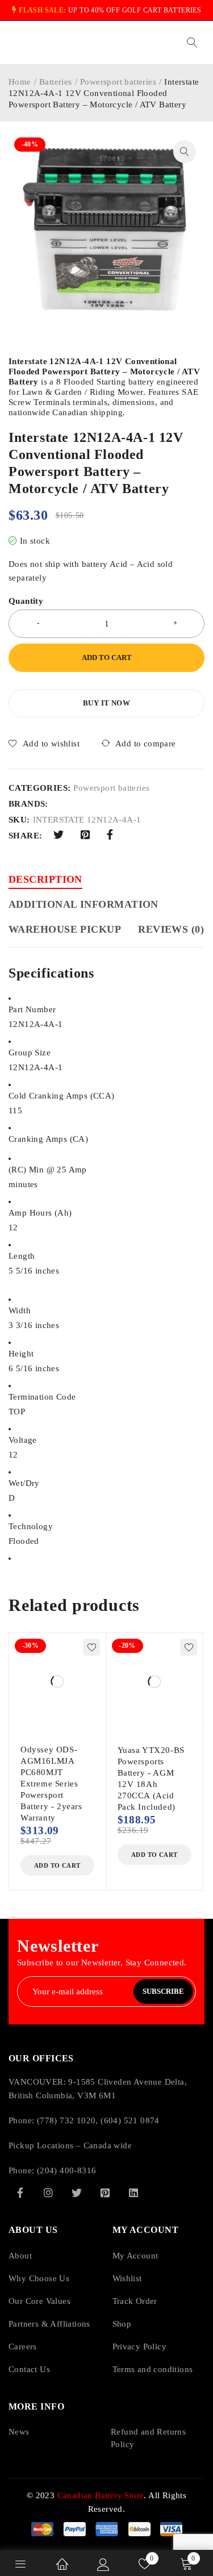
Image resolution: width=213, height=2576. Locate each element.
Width (20, 1310)
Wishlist (127, 2278)
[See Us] (48, 2193)
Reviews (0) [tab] (171, 929)
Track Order (135, 2301)
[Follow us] (77, 2193)
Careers (23, 2347)
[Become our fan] (20, 2193)
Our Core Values (39, 2301)
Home (20, 82)
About (20, 2256)
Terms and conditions (153, 2369)
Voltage (23, 1440)
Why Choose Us (39, 2278)
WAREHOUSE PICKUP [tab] (65, 929)
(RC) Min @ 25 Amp (48, 1170)
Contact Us (29, 2369)
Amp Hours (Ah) (40, 1213)
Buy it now (106, 703)
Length (22, 1256)
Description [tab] (45, 879)
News (19, 2432)
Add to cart (107, 657)
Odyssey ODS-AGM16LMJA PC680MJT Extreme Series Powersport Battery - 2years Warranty (51, 1784)
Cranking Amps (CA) (48, 1139)
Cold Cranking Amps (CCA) (62, 1096)
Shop (122, 2324)
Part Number (32, 1009)
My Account (135, 2256)
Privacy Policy (140, 2347)
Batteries (56, 82)
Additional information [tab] (83, 904)
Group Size (30, 1053)
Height (21, 1354)
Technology (31, 1526)
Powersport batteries (118, 82)
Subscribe (163, 1991)
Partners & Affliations (49, 2324)
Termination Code (42, 1397)
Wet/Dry (24, 1483)
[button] (185, 152)
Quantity (26, 601)
